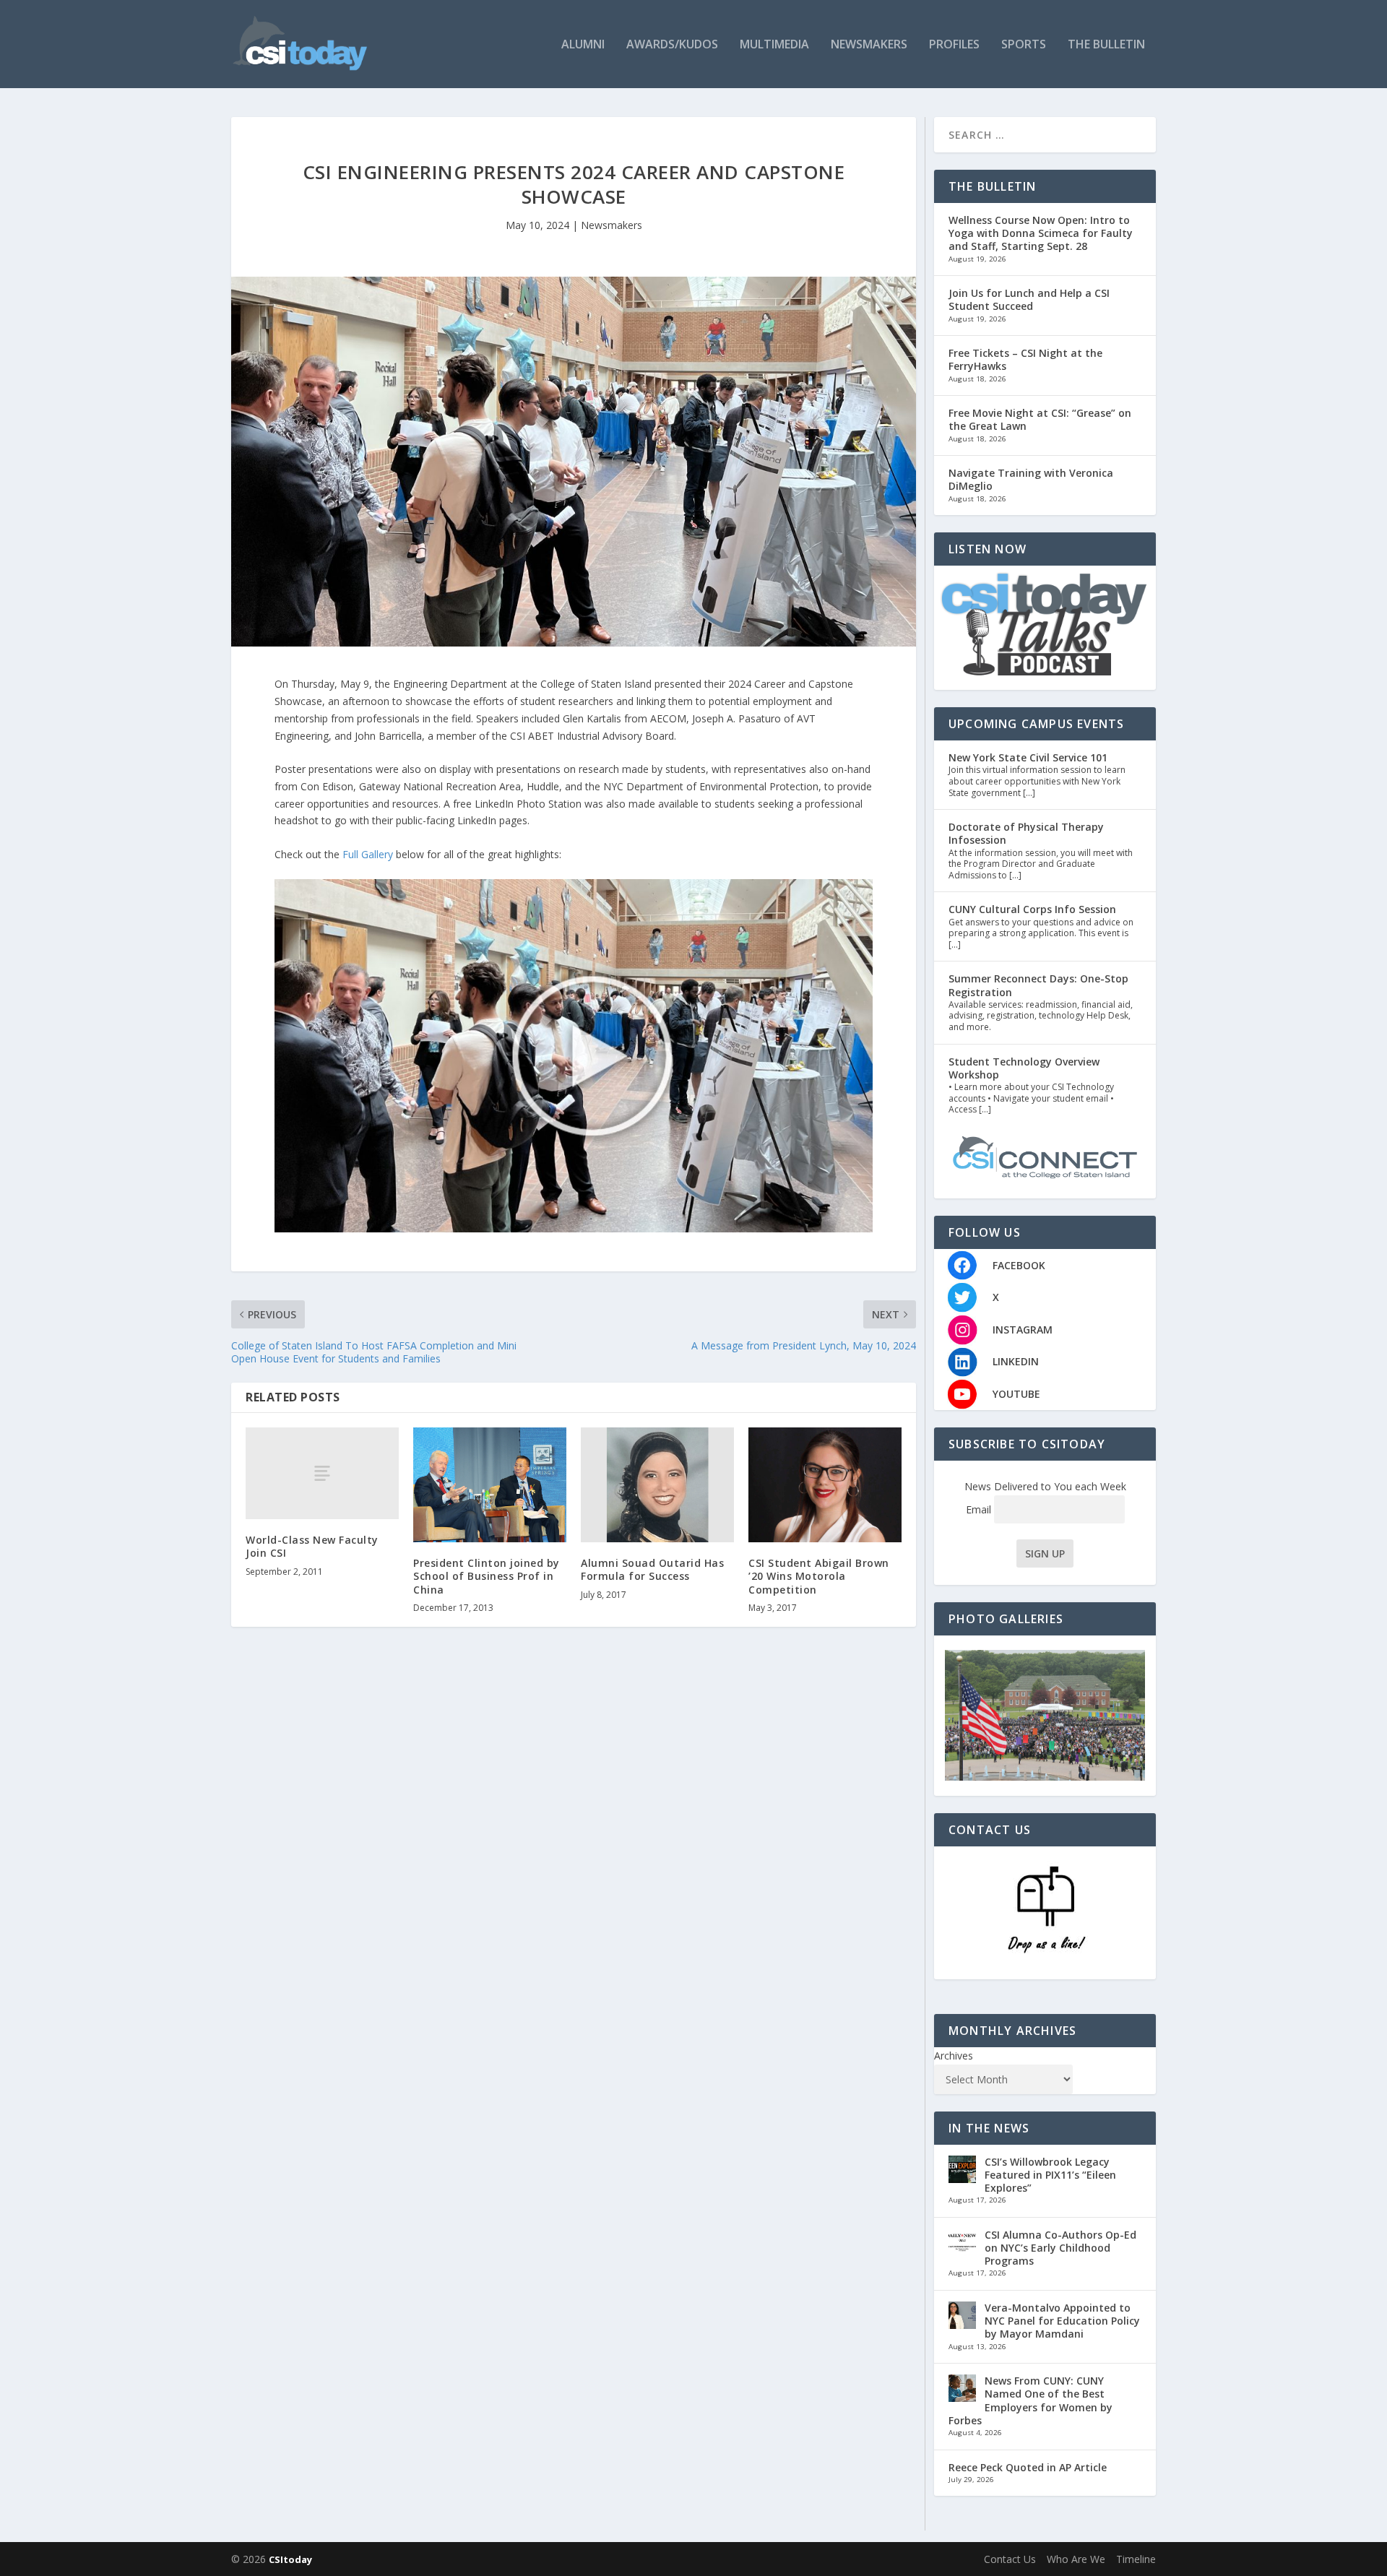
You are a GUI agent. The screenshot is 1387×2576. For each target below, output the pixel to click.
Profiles (954, 45)
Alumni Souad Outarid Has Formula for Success (652, 1569)
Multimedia (774, 45)
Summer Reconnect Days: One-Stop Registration (1038, 985)
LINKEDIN (1016, 1361)
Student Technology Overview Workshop (1024, 1068)
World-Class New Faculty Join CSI (312, 1546)
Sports (1024, 45)
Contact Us (1010, 2559)
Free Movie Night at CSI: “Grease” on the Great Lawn (1040, 419)
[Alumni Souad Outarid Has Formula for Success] (657, 1485)
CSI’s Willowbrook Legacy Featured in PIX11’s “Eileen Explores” (1050, 2175)
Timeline (1136, 2559)
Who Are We (1076, 2559)
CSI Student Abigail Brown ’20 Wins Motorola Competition (819, 1576)
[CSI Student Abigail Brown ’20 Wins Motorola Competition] (825, 1485)
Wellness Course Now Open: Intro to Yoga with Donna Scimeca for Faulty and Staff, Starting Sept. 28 (1041, 233)
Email (980, 1509)
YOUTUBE (1016, 1394)
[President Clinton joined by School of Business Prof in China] (490, 1485)
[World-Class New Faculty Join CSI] (322, 1473)
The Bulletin (1106, 45)
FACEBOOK (1019, 1265)
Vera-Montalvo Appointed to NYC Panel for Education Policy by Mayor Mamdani (1062, 2321)
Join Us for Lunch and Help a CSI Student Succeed (1029, 299)
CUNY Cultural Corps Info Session (1032, 909)
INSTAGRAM (1023, 1330)
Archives (954, 2056)
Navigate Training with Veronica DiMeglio (1031, 479)
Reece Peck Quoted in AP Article (1028, 2467)
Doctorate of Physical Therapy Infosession (1026, 833)
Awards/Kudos (672, 45)
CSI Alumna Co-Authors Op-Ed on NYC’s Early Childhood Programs (1060, 2248)
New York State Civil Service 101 (1028, 757)
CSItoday (290, 2559)
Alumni (583, 45)
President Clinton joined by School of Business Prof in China (487, 1576)
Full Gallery (368, 854)
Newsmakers (869, 45)
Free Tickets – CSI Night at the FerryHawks (1025, 359)
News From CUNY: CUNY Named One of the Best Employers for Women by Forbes (1030, 2400)
